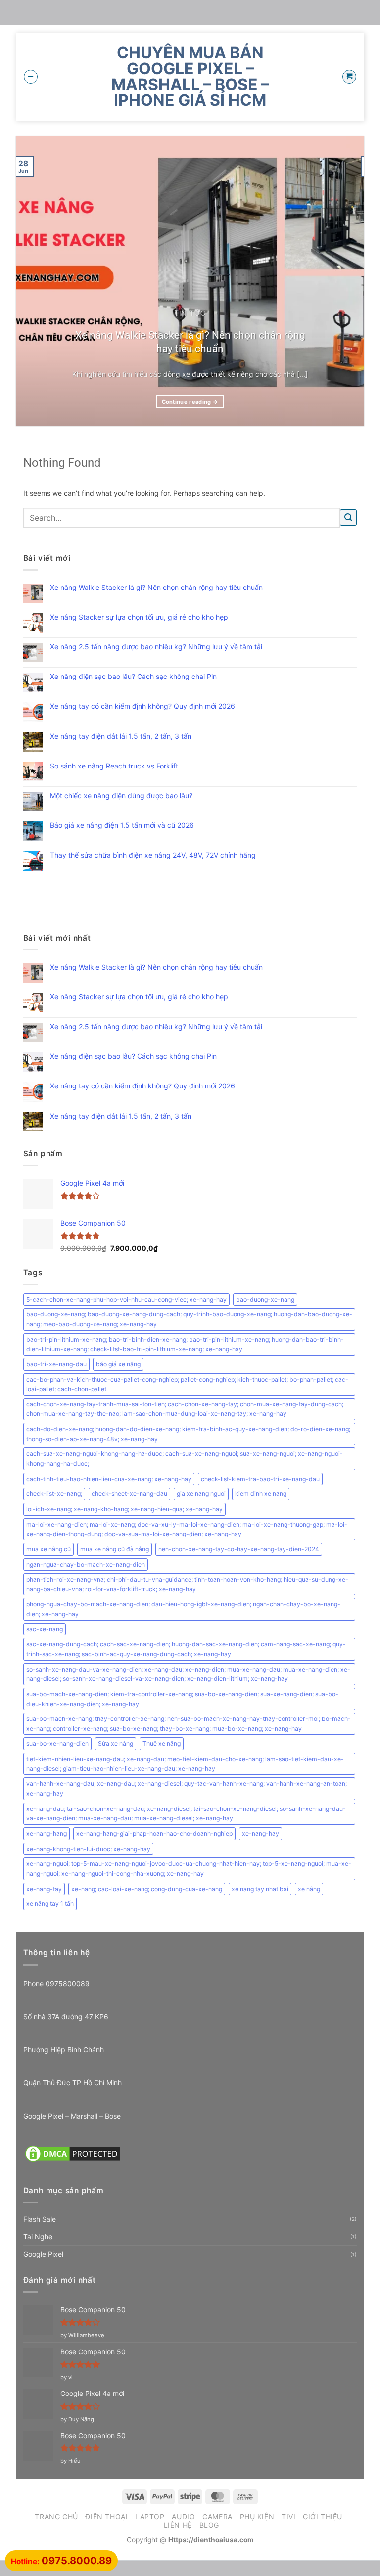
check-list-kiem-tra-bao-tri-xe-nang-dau (260, 1479)
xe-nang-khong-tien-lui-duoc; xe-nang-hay (88, 1849)
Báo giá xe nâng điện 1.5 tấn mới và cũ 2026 (122, 825)
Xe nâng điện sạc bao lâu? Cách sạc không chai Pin (133, 677)
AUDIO (183, 2516)
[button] (31, 77)
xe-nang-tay (44, 1889)
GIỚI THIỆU (323, 2516)
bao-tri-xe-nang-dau (56, 1364)
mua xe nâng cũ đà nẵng (115, 1549)
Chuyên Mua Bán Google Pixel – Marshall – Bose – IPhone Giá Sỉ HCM (190, 77)
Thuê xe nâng (162, 1743)
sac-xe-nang (45, 1629)
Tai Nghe (38, 2237)
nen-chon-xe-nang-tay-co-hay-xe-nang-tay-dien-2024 (239, 1549)
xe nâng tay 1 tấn (50, 1904)
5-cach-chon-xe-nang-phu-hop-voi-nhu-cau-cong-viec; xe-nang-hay (126, 1299)
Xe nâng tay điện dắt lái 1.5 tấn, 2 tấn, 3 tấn (121, 736)
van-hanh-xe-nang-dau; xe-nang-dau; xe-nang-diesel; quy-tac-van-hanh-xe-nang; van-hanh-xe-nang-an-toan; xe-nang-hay (187, 1788)
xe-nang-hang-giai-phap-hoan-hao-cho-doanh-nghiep (154, 1833)
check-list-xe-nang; (54, 1494)
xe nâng (309, 1889)
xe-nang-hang (47, 1833)
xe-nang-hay (261, 1833)
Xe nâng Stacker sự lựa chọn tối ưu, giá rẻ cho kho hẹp (139, 617)
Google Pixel (43, 2254)
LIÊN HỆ (178, 2525)
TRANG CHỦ (56, 2516)
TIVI (288, 2516)
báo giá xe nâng (118, 1364)
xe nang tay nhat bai (260, 1889)
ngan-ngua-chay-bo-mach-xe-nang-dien (86, 1564)
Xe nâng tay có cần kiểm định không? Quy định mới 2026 (142, 706)
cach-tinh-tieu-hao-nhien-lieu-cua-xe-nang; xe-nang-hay (109, 1479)
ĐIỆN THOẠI (106, 2516)
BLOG (209, 2525)
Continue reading (190, 402)
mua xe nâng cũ (48, 1549)
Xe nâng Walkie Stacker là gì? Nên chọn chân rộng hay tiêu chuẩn (190, 342)
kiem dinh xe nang (261, 1494)
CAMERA (217, 2516)
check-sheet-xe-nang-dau (129, 1494)
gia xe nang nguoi (201, 1494)
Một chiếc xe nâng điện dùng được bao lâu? (121, 796)
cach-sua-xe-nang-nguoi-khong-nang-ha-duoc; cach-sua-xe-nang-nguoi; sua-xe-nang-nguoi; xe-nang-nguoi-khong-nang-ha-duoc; (185, 1459)
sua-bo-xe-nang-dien (57, 1743)
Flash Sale (40, 2219)
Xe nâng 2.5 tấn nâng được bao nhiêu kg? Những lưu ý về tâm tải (156, 647)
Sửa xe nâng (116, 1743)
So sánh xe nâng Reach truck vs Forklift (114, 766)
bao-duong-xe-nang (265, 1299)
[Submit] (348, 518)
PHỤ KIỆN (257, 2516)
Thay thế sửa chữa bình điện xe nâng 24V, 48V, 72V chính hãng (153, 855)
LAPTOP (150, 2516)
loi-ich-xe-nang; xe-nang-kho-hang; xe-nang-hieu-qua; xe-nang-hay (124, 1509)
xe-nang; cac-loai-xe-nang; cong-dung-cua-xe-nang (147, 1889)
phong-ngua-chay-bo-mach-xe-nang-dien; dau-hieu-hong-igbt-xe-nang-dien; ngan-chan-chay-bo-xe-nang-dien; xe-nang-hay (183, 1609)
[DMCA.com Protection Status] (73, 2152)
